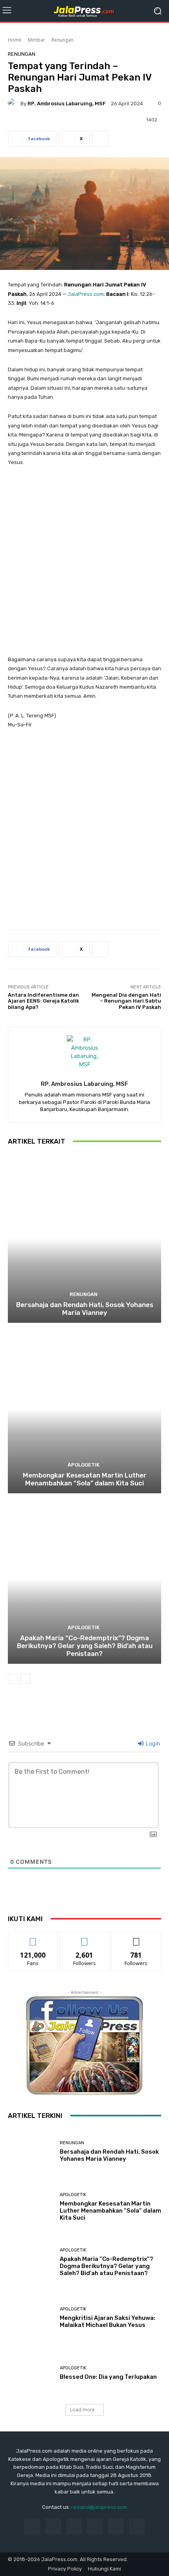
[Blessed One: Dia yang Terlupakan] (31, 2373)
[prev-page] (13, 1679)
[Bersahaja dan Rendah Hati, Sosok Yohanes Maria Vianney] (84, 1238)
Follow (85, 1938)
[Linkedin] (74, 2526)
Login (152, 1743)
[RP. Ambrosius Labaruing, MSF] (14, 103)
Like (33, 1938)
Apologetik (84, 1465)
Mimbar (37, 40)
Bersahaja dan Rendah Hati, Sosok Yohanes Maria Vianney (85, 1309)
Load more (82, 2410)
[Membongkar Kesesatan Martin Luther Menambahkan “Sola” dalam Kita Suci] (84, 1409)
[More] (100, 139)
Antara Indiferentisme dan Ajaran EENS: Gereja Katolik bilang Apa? (43, 1001)
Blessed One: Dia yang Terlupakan (108, 2377)
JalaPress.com (86, 294)
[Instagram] (53, 2526)
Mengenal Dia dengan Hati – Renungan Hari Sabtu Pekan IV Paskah (126, 1001)
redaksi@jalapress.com (99, 2507)
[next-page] (25, 1679)
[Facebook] (32, 2526)
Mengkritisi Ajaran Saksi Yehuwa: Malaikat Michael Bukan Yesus (107, 2321)
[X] (137, 2526)
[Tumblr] (116, 2526)
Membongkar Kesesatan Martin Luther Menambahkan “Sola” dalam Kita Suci (85, 1479)
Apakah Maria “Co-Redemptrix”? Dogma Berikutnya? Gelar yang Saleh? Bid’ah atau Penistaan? (85, 1646)
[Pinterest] (95, 2526)
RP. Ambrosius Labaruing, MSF (67, 104)
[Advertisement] (84, 565)
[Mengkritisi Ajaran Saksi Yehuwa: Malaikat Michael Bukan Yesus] (31, 2318)
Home (15, 40)
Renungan (62, 40)
